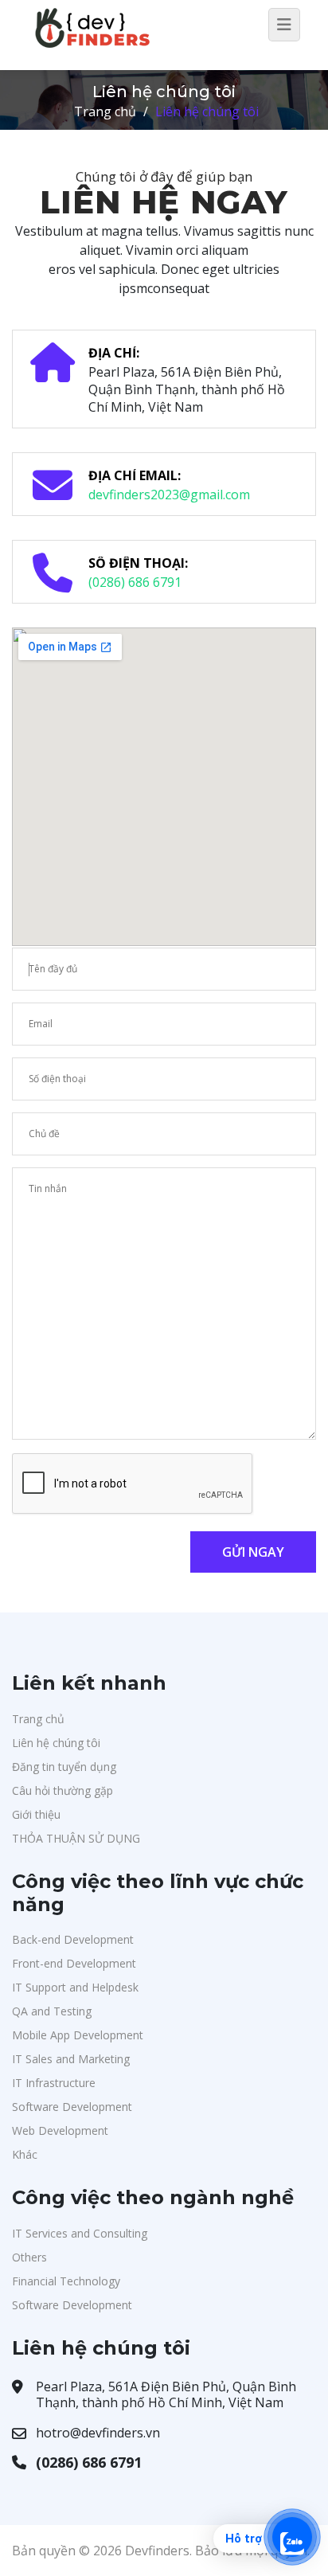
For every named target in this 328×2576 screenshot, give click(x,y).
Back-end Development (73, 1939)
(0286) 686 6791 (135, 582)
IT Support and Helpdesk (75, 1987)
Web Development (60, 2130)
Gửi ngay (253, 1552)
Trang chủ (105, 111)
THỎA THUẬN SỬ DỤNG (76, 1838)
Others (29, 2257)
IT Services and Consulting (80, 2233)
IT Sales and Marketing (71, 2059)
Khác (25, 2154)
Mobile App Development (78, 2035)
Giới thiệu (36, 1814)
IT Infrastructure (54, 2083)
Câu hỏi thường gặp (62, 1790)
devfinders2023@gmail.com (169, 494)
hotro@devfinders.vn (98, 2433)
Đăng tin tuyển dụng (64, 1767)
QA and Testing (52, 2011)
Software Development (72, 2107)
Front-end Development (74, 1963)
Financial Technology (66, 2281)
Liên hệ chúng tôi (56, 1743)
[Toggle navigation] (284, 25)
